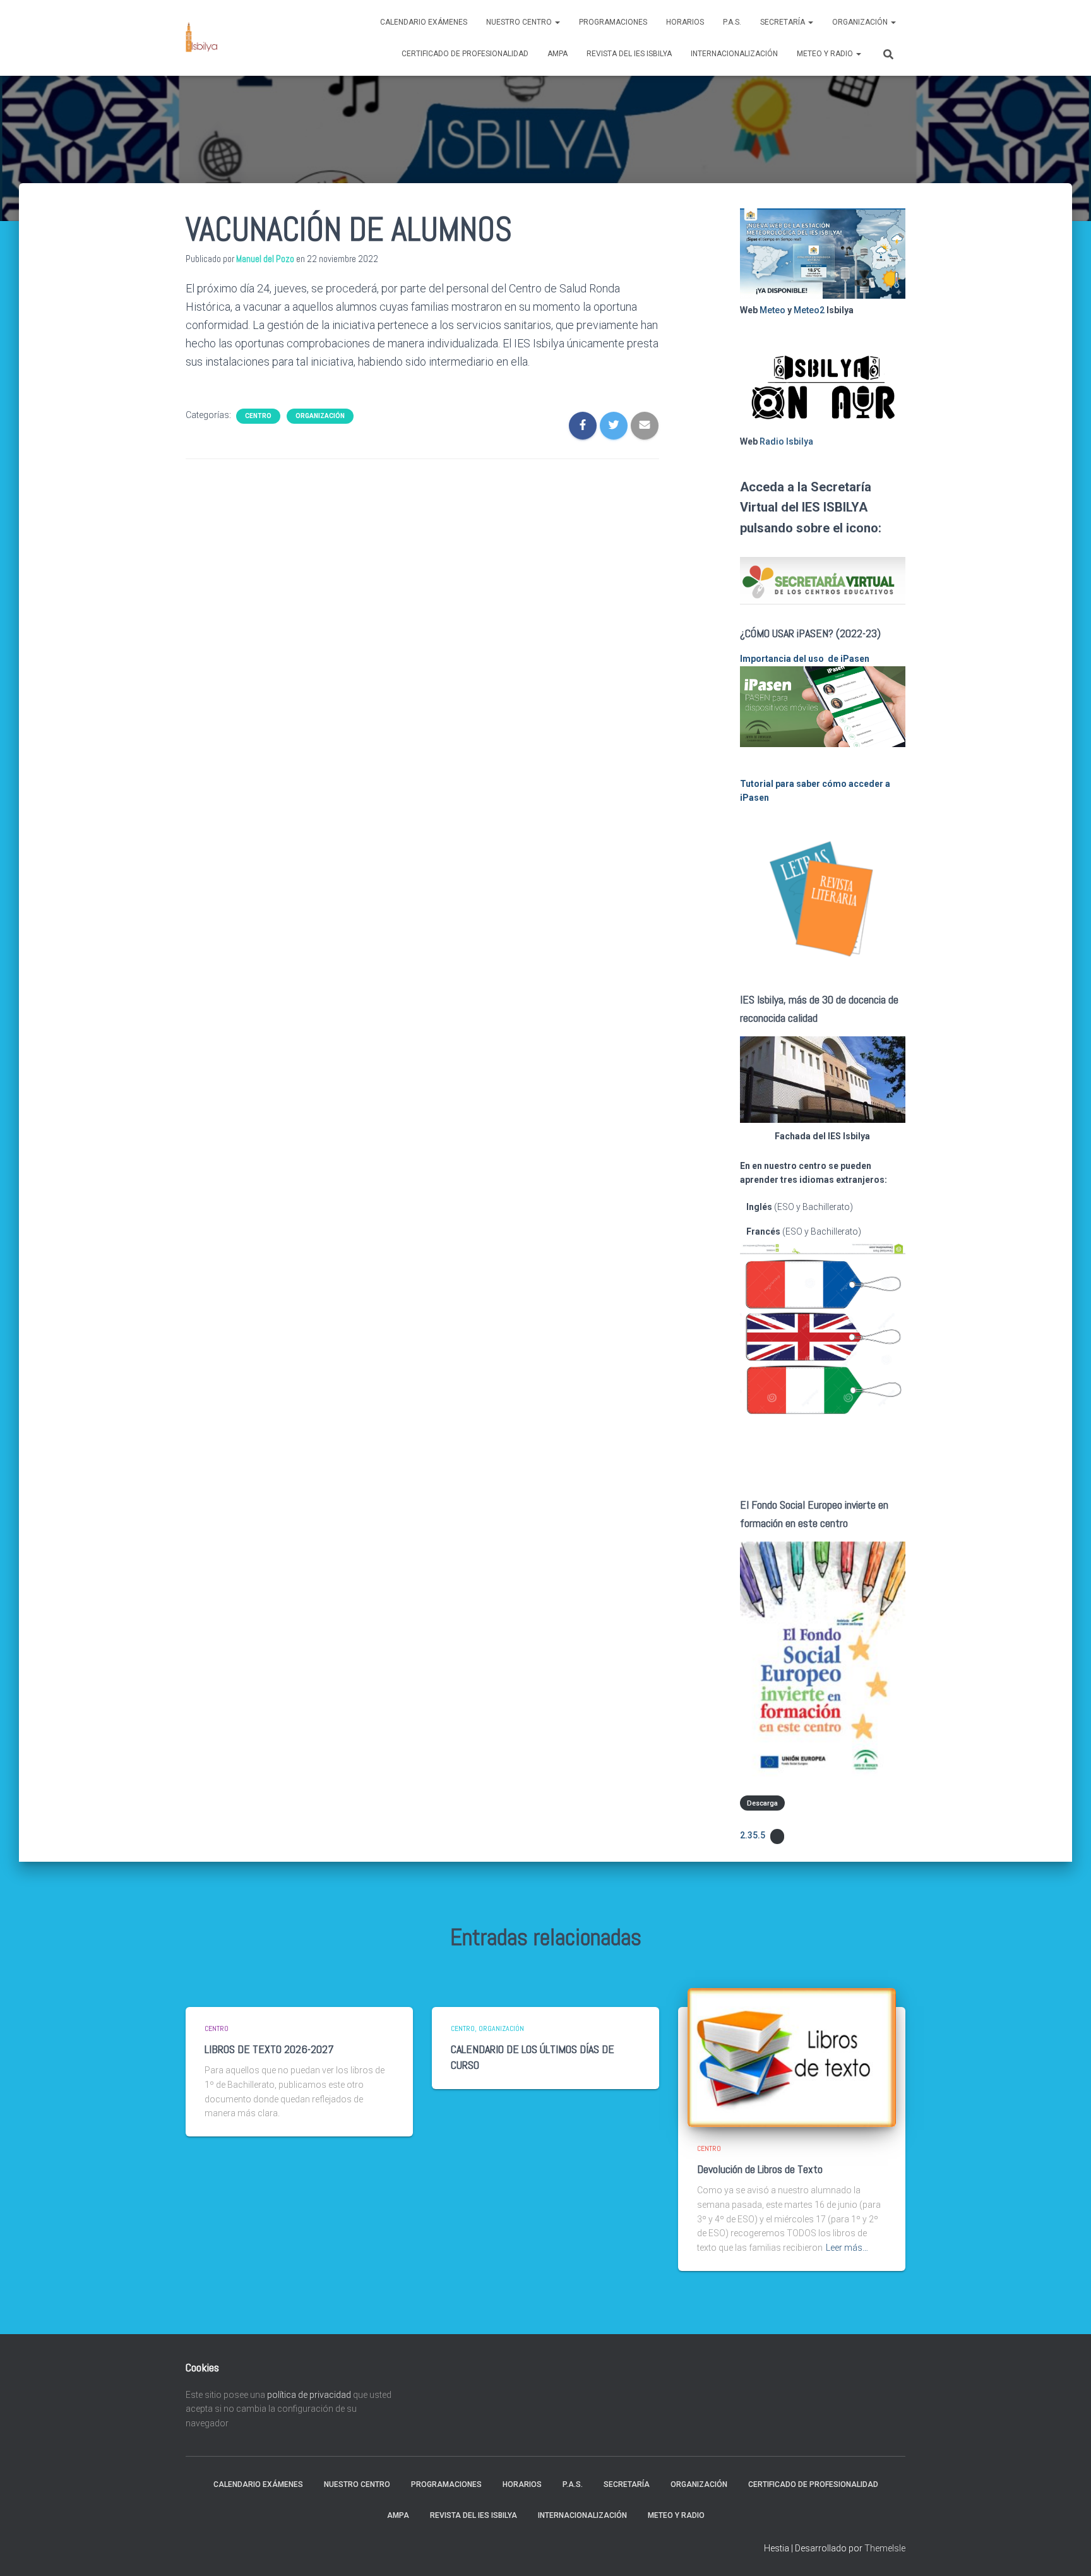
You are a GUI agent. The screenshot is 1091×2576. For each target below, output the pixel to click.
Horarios (685, 22)
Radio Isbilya (786, 441)
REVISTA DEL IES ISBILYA (629, 54)
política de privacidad (309, 2395)
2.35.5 (753, 1835)
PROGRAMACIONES (613, 22)
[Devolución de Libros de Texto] (792, 2057)
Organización (861, 22)
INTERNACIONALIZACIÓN (734, 54)
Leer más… (847, 2248)
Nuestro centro (520, 22)
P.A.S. (732, 22)
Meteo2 (809, 310)
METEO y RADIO (826, 54)
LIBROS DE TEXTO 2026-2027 (269, 2049)
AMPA (557, 54)
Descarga (762, 1803)
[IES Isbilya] (201, 38)
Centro (258, 416)
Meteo (772, 310)
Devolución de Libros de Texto (760, 2169)
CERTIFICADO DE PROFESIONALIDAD (465, 54)
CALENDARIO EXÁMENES (424, 22)
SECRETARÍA (784, 22)
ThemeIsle (885, 2548)
